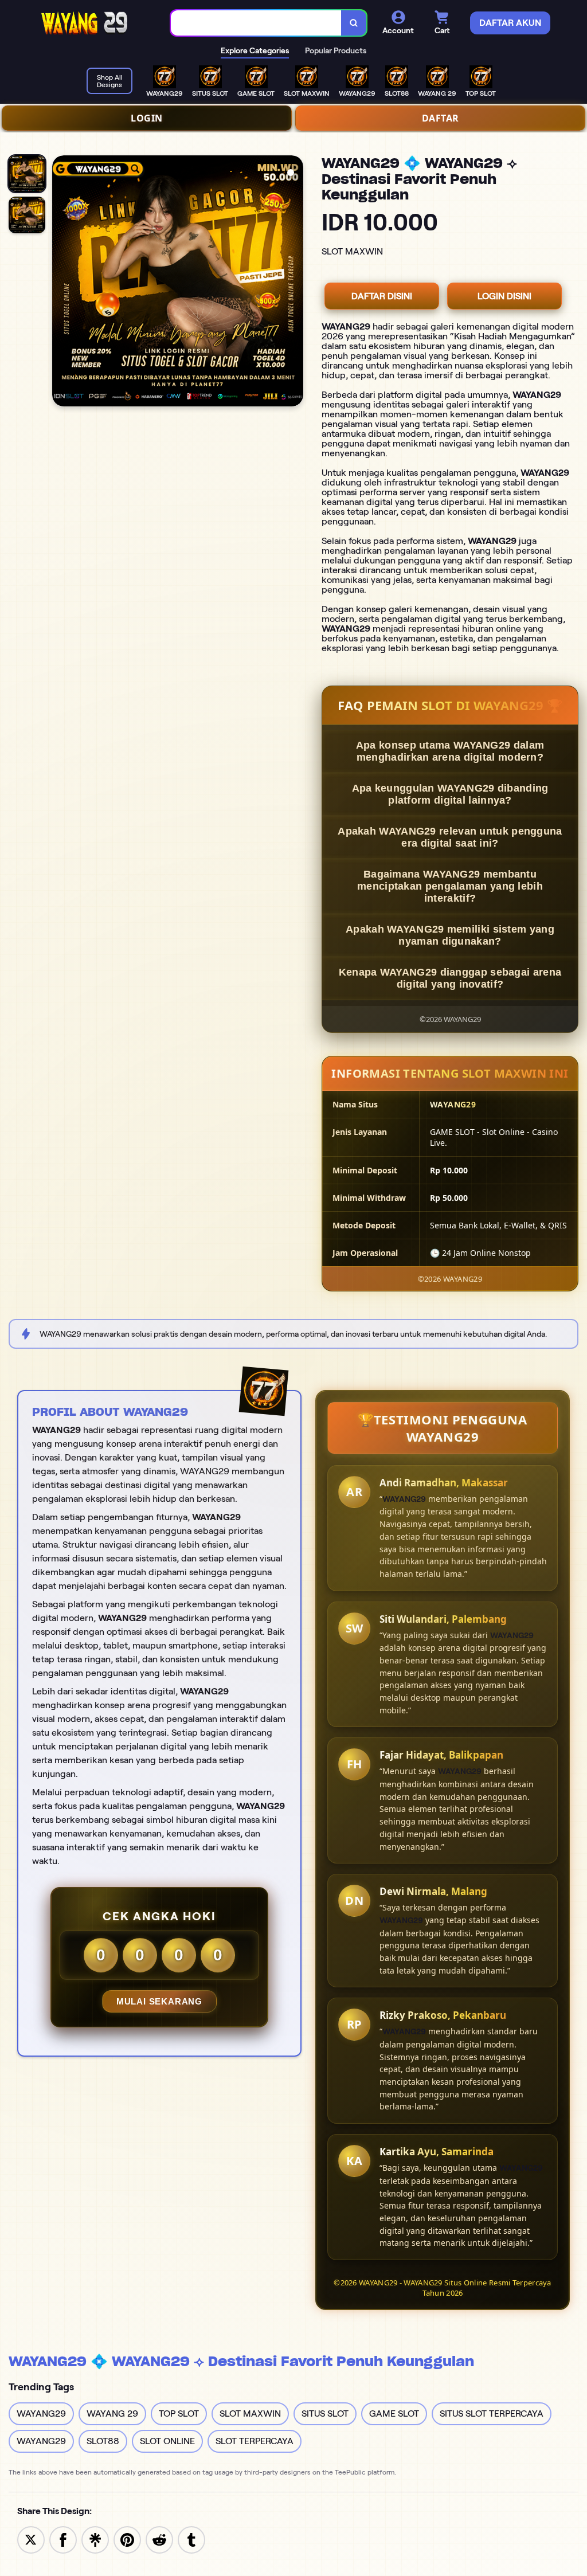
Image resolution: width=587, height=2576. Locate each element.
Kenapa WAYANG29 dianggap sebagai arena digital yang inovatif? (450, 978)
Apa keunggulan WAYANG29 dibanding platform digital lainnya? (450, 794)
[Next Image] (294, 283)
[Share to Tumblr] (191, 2539)
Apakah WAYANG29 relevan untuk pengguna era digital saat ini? (450, 837)
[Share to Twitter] (31, 2539)
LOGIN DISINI (504, 296)
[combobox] (256, 23)
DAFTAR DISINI (382, 296)
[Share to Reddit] (159, 2539)
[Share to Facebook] (63, 2539)
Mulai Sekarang (159, 2001)
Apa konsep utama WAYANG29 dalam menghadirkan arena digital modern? (450, 751)
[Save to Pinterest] (127, 2539)
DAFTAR (441, 118)
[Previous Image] (61, 283)
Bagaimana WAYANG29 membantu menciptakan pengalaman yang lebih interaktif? (450, 886)
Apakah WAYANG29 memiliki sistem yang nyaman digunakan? (450, 935)
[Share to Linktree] (95, 2539)
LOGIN (147, 118)
